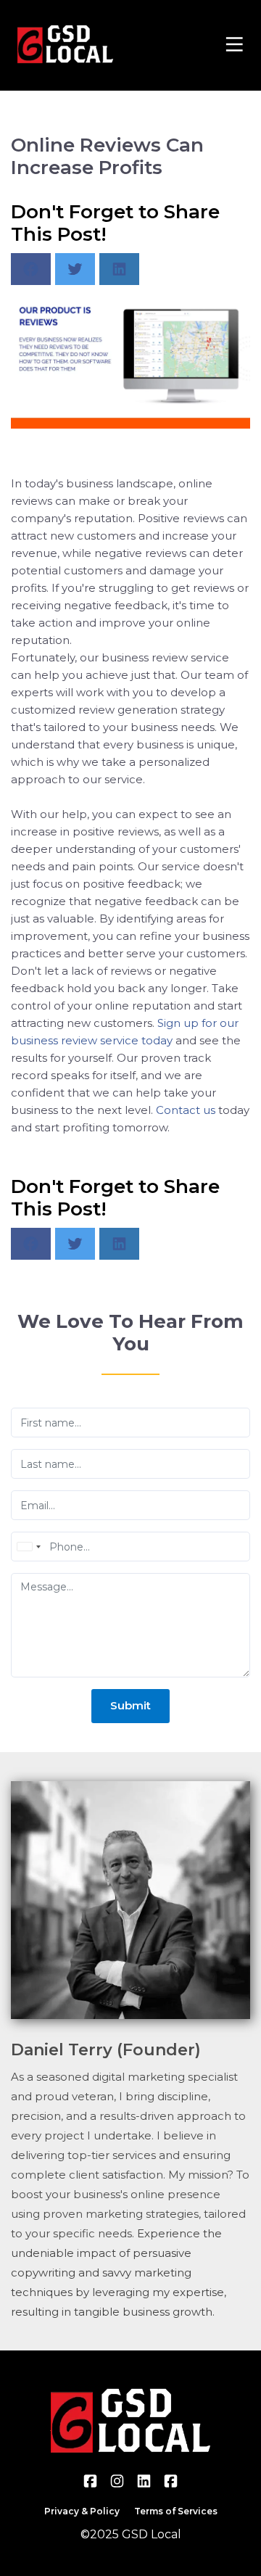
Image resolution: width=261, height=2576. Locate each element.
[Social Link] (90, 2481)
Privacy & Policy (82, 2511)
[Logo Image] (65, 45)
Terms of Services (176, 2511)
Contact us (186, 1110)
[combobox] (28, 1547)
